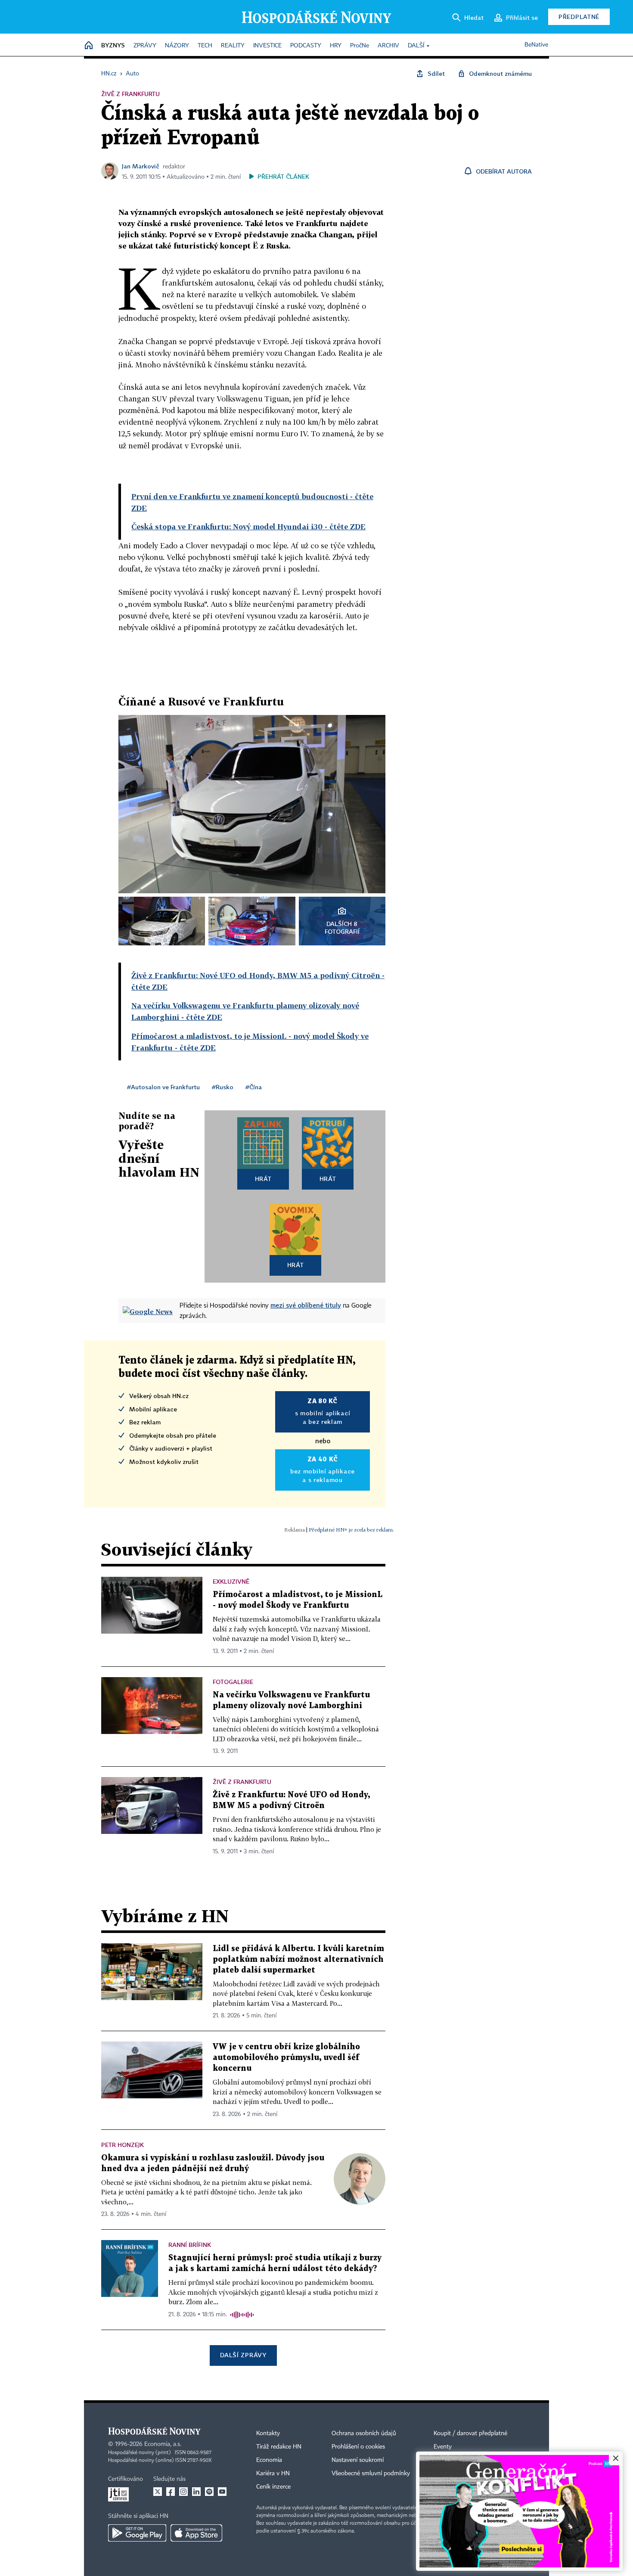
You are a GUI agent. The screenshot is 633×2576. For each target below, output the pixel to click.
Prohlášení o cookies (358, 2447)
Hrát (263, 1179)
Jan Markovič (141, 166)
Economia (269, 2460)
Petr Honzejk (123, 2145)
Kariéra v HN (273, 2473)
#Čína (254, 1087)
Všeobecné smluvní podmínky (371, 2473)
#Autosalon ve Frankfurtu (163, 1087)
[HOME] (89, 46)
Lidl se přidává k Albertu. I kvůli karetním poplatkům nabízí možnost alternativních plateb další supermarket (298, 1959)
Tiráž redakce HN (279, 2447)
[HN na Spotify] (209, 2492)
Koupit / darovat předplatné (470, 2433)
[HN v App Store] (196, 2533)
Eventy (443, 2447)
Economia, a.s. (163, 2444)
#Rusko (223, 1087)
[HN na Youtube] (222, 2492)
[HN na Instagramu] (183, 2492)
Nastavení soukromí (358, 2460)
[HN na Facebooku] (171, 2492)
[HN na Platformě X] (158, 2492)
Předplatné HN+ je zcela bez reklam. (351, 1530)
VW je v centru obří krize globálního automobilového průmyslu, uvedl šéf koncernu (286, 2058)
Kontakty (268, 2433)
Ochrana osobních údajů (364, 2433)
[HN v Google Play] (137, 2533)
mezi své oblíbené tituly (306, 1305)
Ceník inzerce (273, 2487)
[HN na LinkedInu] (196, 2492)
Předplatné (579, 17)
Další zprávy (243, 2355)
